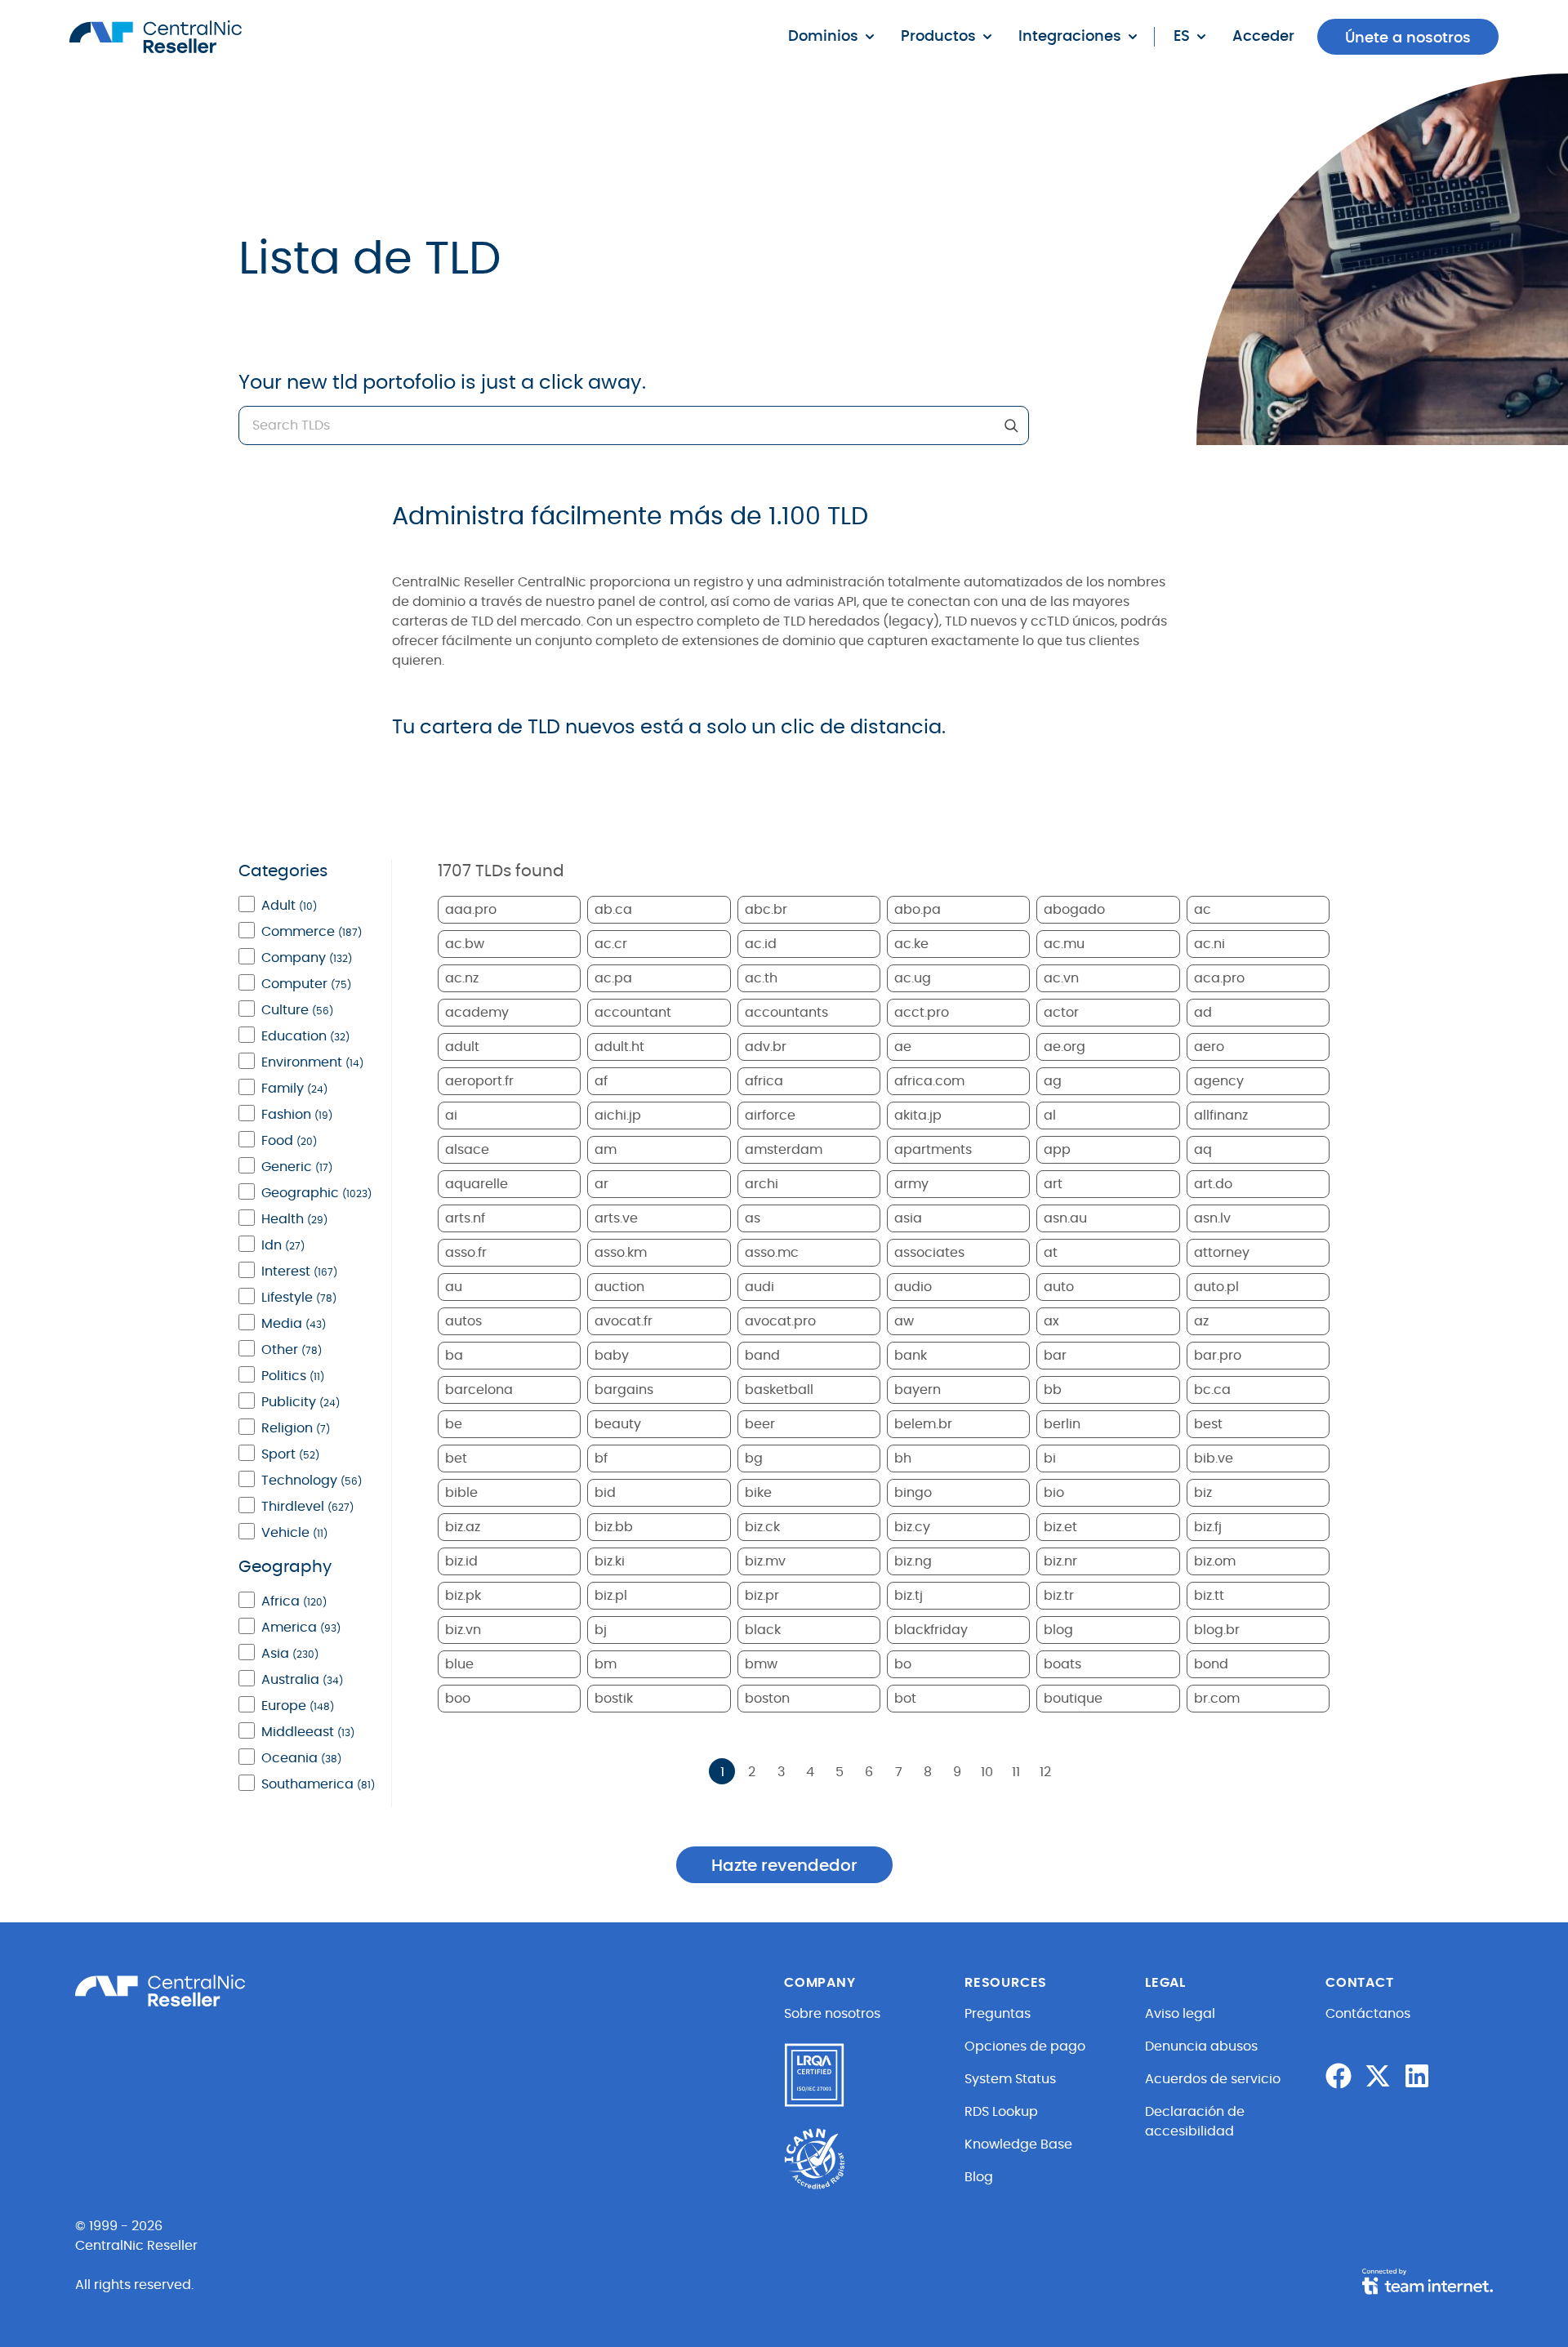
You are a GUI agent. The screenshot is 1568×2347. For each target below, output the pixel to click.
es (1182, 37)
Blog (979, 2177)
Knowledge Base (1018, 2144)
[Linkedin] (1417, 2076)
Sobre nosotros (832, 2014)
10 (987, 1772)
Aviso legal (1180, 2014)
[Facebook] (1339, 2076)
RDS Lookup (1001, 2112)
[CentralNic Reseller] (156, 37)
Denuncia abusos (1201, 2046)
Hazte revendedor (784, 1866)
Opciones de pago (1025, 2046)
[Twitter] (1378, 2076)
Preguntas (998, 2014)
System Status (1010, 2079)
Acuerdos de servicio (1213, 2079)
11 (1016, 1772)
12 (1045, 1772)
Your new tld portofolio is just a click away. (442, 383)
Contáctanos (1368, 2014)
